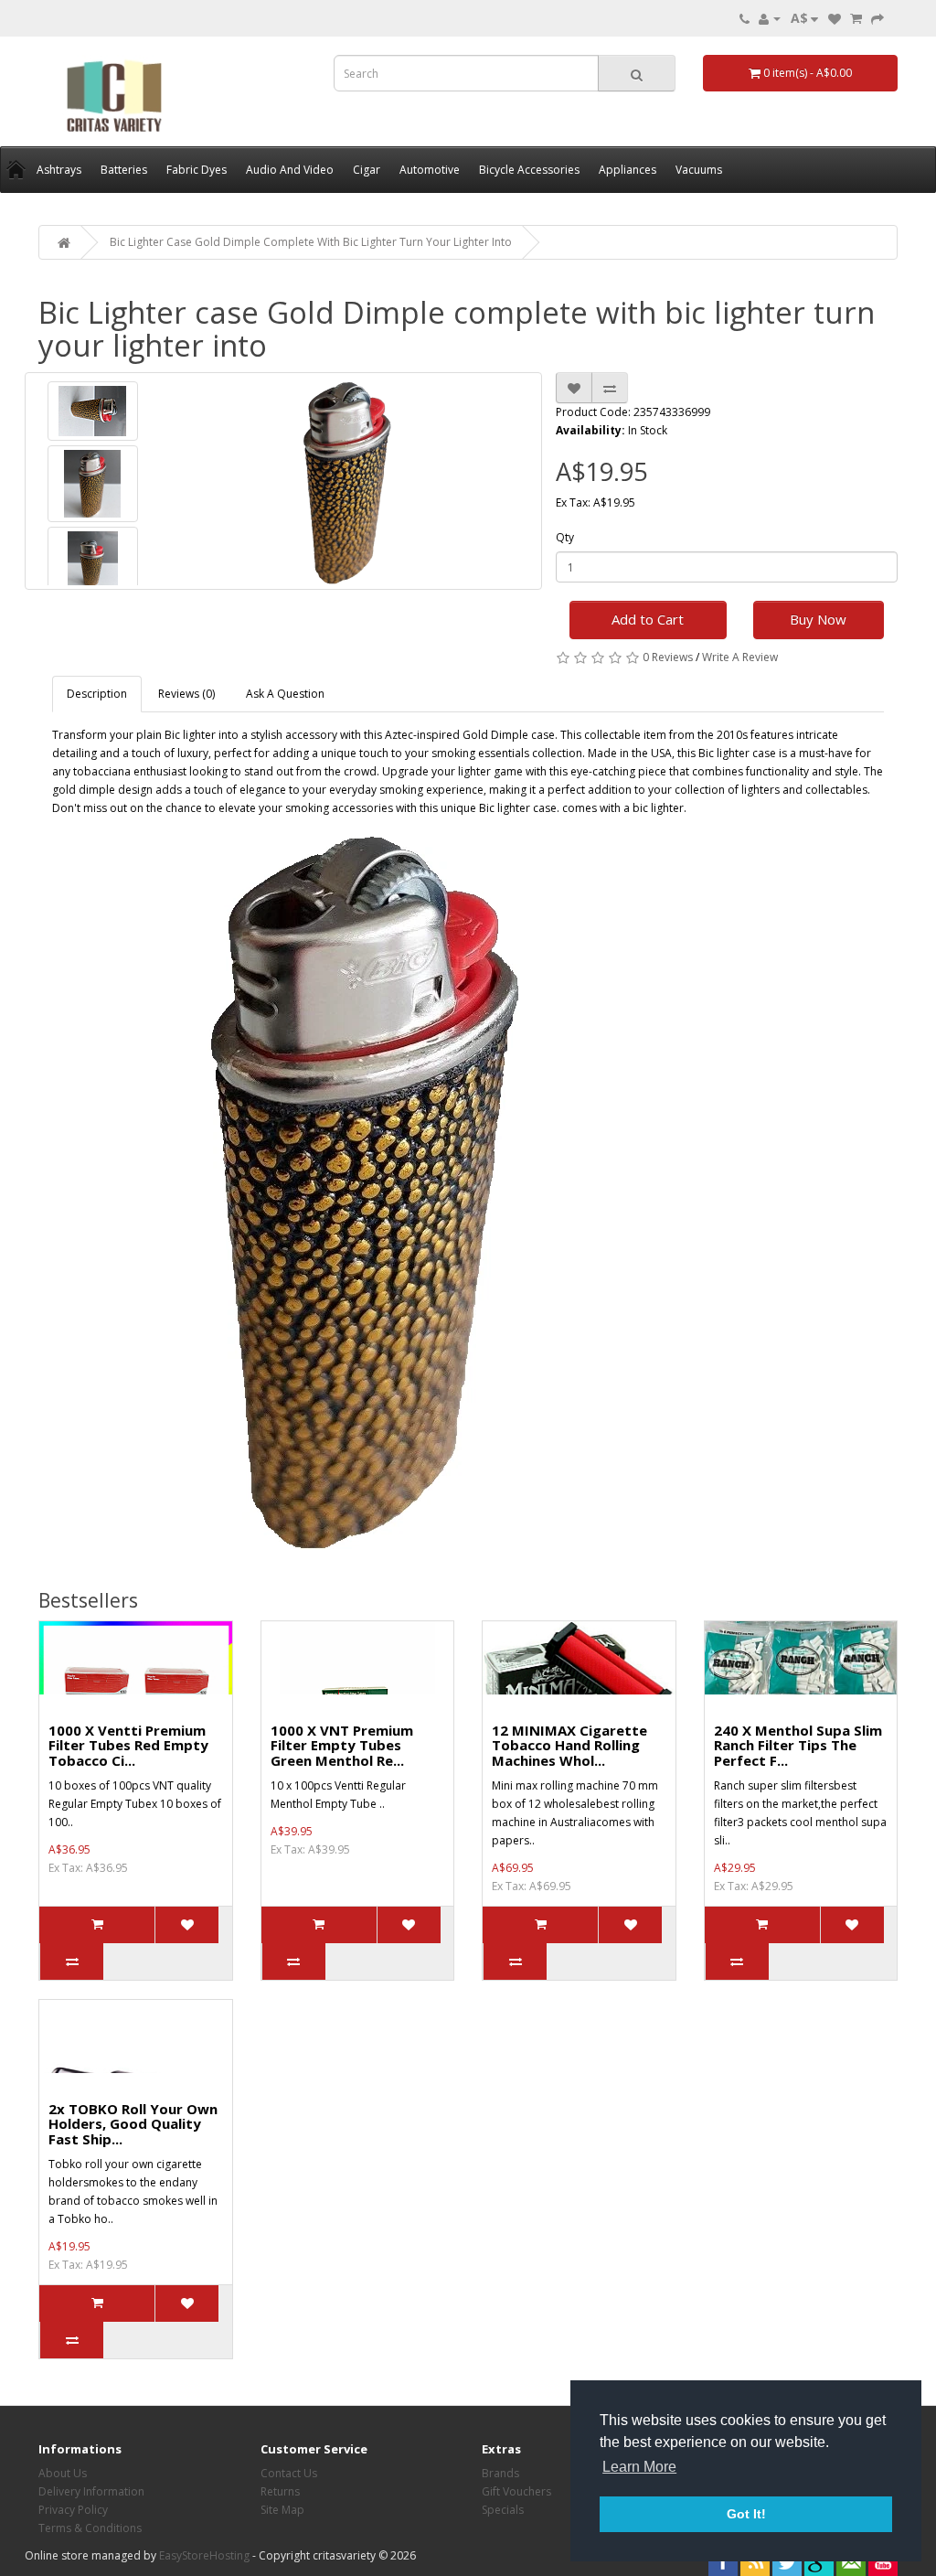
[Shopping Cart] (856, 18)
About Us (63, 2473)
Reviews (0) (186, 694)
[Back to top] (877, 2517)
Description (97, 694)
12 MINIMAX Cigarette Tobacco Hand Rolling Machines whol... (569, 1745)
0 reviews (668, 657)
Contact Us (289, 2473)
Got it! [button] (746, 2514)
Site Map (282, 2510)
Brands (500, 2473)
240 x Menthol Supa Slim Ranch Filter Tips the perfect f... (798, 1745)
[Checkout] (877, 18)
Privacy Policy (73, 2510)
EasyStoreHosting (204, 2555)
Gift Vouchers (516, 2491)
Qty (565, 537)
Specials (503, 2510)
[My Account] (770, 18)
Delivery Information (91, 2491)
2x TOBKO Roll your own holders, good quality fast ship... (133, 2124)
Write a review (740, 657)
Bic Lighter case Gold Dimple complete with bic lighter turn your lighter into (311, 242)
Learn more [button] (639, 2467)
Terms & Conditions (90, 2528)
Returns (280, 2491)
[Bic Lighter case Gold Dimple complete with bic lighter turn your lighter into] (93, 411)
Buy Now (818, 619)
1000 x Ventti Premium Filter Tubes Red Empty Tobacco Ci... (128, 1745)
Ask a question (285, 694)
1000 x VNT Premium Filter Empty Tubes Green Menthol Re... (342, 1745)
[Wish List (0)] (835, 18)
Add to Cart (648, 619)
